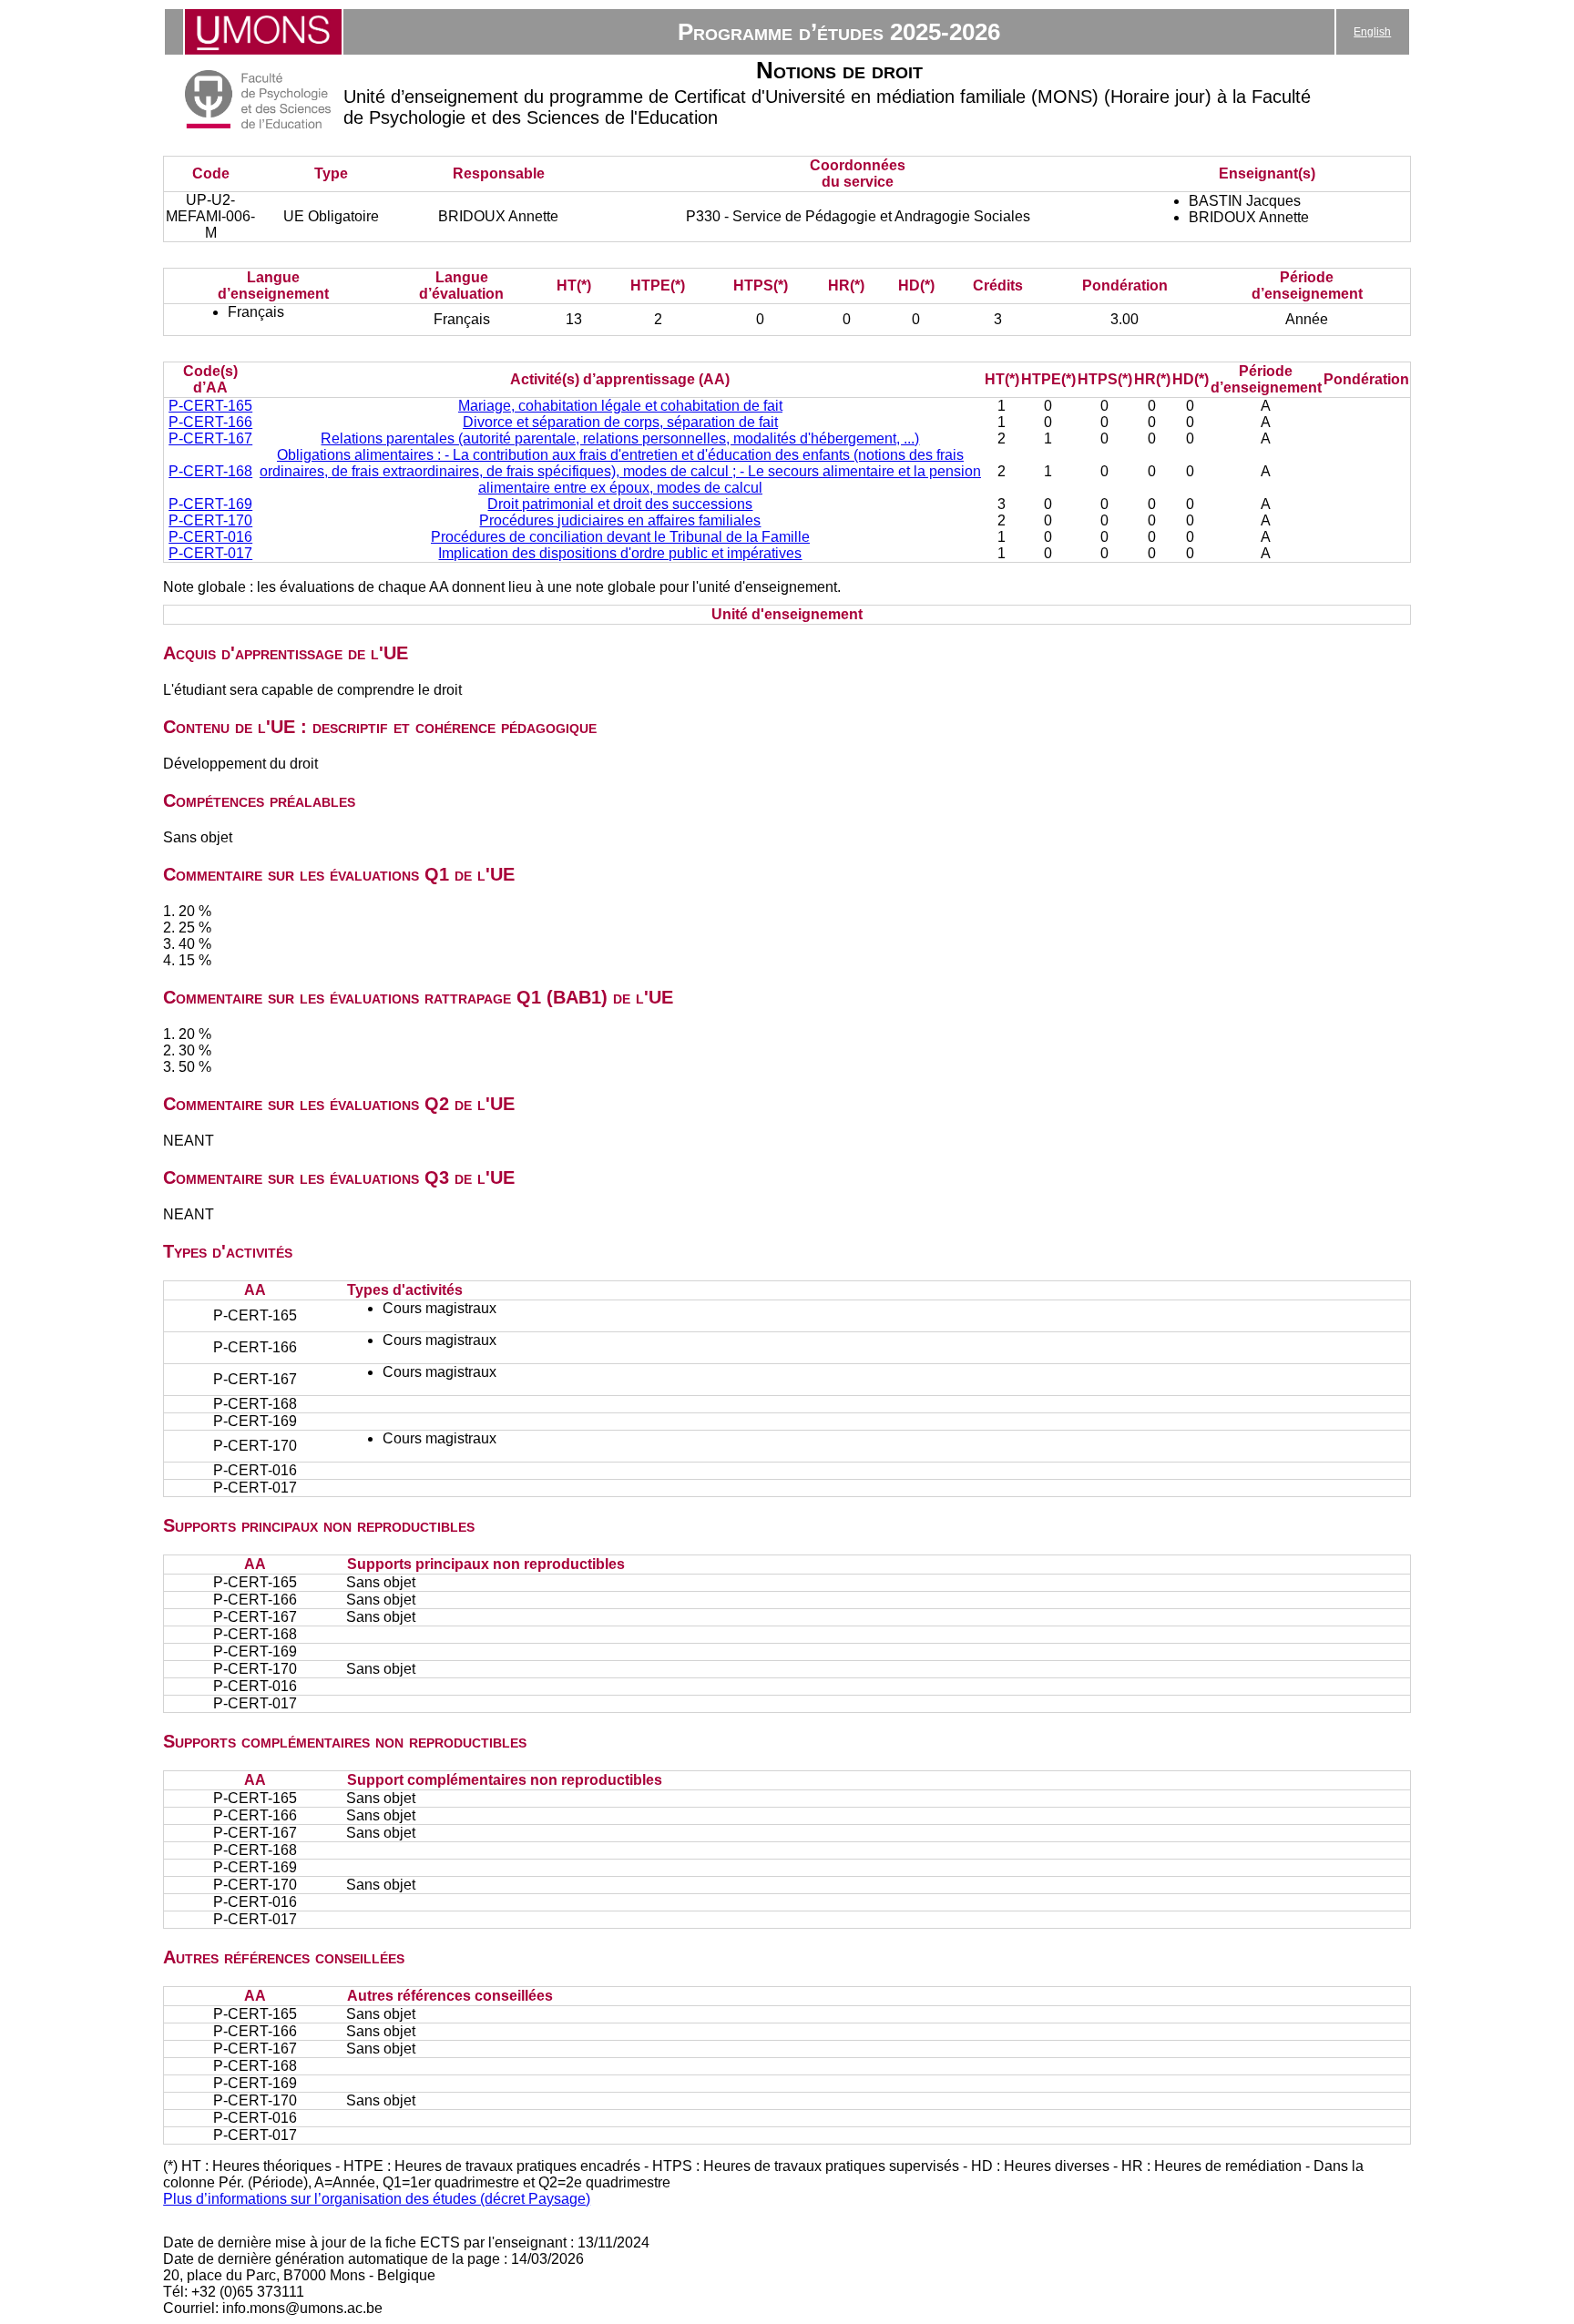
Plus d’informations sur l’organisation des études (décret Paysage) (377, 2199)
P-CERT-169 (210, 504)
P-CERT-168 (210, 471)
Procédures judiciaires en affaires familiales (620, 520)
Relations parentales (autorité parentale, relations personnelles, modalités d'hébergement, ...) (620, 438)
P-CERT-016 (210, 537)
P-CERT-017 (210, 553)
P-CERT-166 (210, 422)
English (1372, 32)
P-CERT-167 (210, 438)
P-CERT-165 (210, 406)
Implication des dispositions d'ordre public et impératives (620, 553)
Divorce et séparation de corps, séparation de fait (620, 422)
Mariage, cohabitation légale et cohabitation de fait (620, 406)
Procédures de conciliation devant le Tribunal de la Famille (620, 537)
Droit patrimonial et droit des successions (620, 504)
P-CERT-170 (210, 520)
